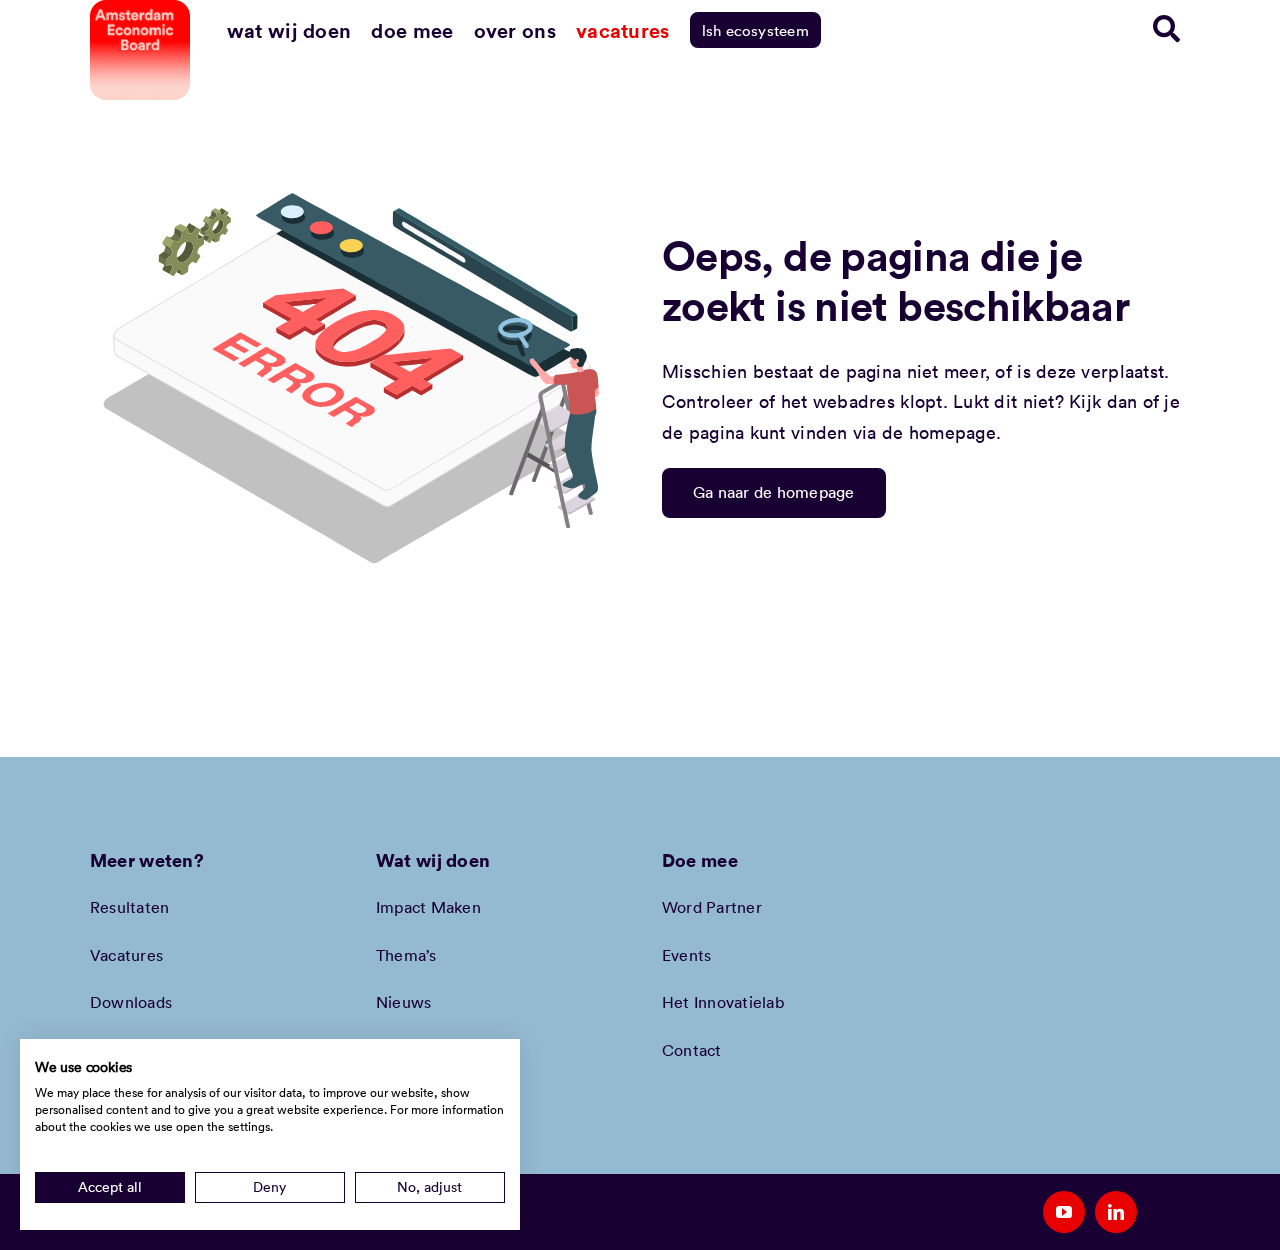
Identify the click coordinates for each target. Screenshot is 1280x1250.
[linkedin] (1116, 1212)
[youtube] (1064, 1212)
